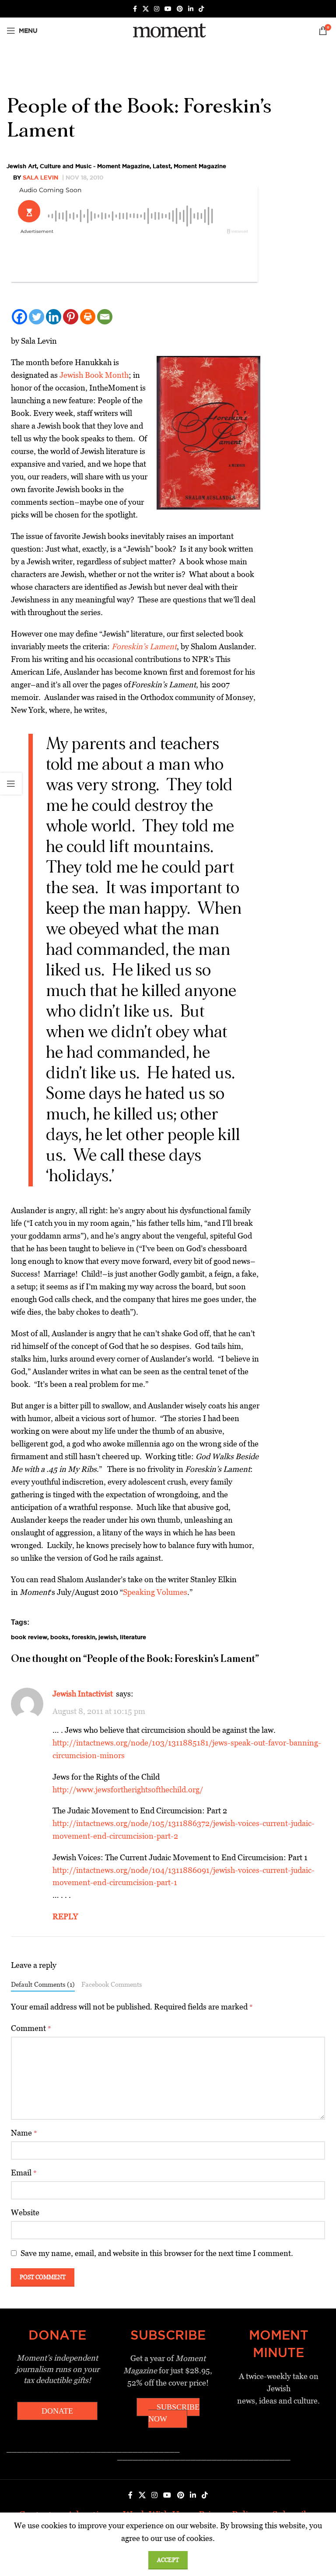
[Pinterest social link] (180, 9)
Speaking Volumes (155, 1592)
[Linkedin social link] (191, 9)
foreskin (84, 1637)
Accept (168, 2560)
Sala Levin (40, 177)
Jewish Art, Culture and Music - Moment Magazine (78, 166)
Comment (31, 2028)
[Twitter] (37, 317)
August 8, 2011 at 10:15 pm (99, 1711)
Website (25, 2212)
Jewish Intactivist (83, 1694)
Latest (162, 166)
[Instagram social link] (157, 9)
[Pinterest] (71, 317)
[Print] (88, 317)
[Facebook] (19, 317)
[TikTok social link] (201, 9)
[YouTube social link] (168, 9)
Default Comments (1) (43, 1984)
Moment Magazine (200, 166)
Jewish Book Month (94, 375)
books (59, 1637)
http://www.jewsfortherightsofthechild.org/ (128, 1789)
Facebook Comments (112, 1984)
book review (29, 1637)
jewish (108, 1637)
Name (24, 2133)
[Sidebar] (11, 784)
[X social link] (146, 9)
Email (24, 2173)
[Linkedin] (54, 317)
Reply (65, 1916)
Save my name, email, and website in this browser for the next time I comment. (157, 2253)
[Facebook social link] (135, 9)
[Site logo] (168, 30)
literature (133, 1637)
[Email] (105, 317)
